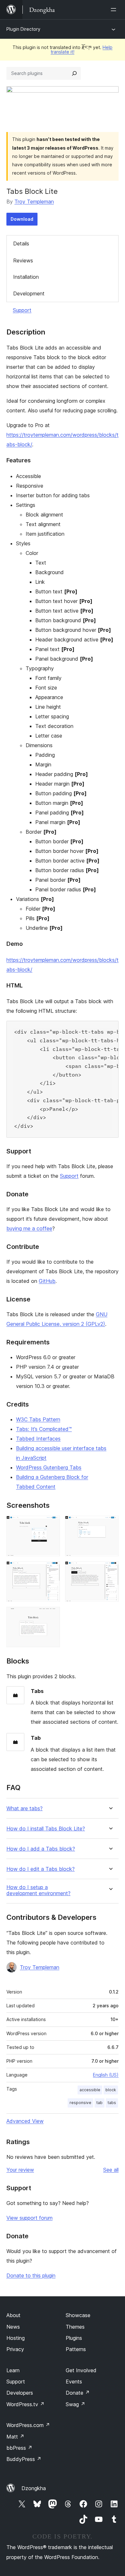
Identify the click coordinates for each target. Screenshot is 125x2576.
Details (21, 244)
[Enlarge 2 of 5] (110, 1524)
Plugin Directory (23, 29)
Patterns (76, 2349)
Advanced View (25, 2121)
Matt (15, 2437)
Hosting (16, 2338)
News (13, 2327)
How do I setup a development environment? (38, 1890)
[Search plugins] (74, 73)
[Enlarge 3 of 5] (51, 1570)
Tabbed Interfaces (38, 1439)
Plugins (74, 2338)
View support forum (29, 2218)
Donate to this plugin (31, 2275)
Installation (26, 277)
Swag (75, 2404)
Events (74, 2382)
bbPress (19, 2448)
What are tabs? (25, 1808)
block (111, 2090)
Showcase (78, 2315)
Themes (75, 2327)
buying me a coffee (29, 1228)
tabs (112, 2103)
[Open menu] (115, 10)
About (13, 2315)
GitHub (47, 1281)
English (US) (106, 2075)
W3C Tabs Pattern (38, 1419)
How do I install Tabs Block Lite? (46, 1829)
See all (111, 2170)
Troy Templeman (34, 202)
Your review (20, 2170)
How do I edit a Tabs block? (41, 1869)
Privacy (15, 2349)
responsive (80, 2103)
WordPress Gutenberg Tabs (49, 1467)
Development (29, 293)
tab (100, 2103)
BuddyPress (24, 2459)
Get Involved (81, 2370)
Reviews (23, 260)
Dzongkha (34, 2488)
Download (22, 219)
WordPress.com (28, 2425)
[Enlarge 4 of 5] (110, 1570)
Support (22, 310)
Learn (13, 2370)
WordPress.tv (25, 2404)
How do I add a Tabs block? (41, 1849)
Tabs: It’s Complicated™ (44, 1429)
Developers (20, 2393)
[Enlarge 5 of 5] (51, 1615)
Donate (78, 2393)
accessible (90, 2090)
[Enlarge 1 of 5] (51, 1524)
